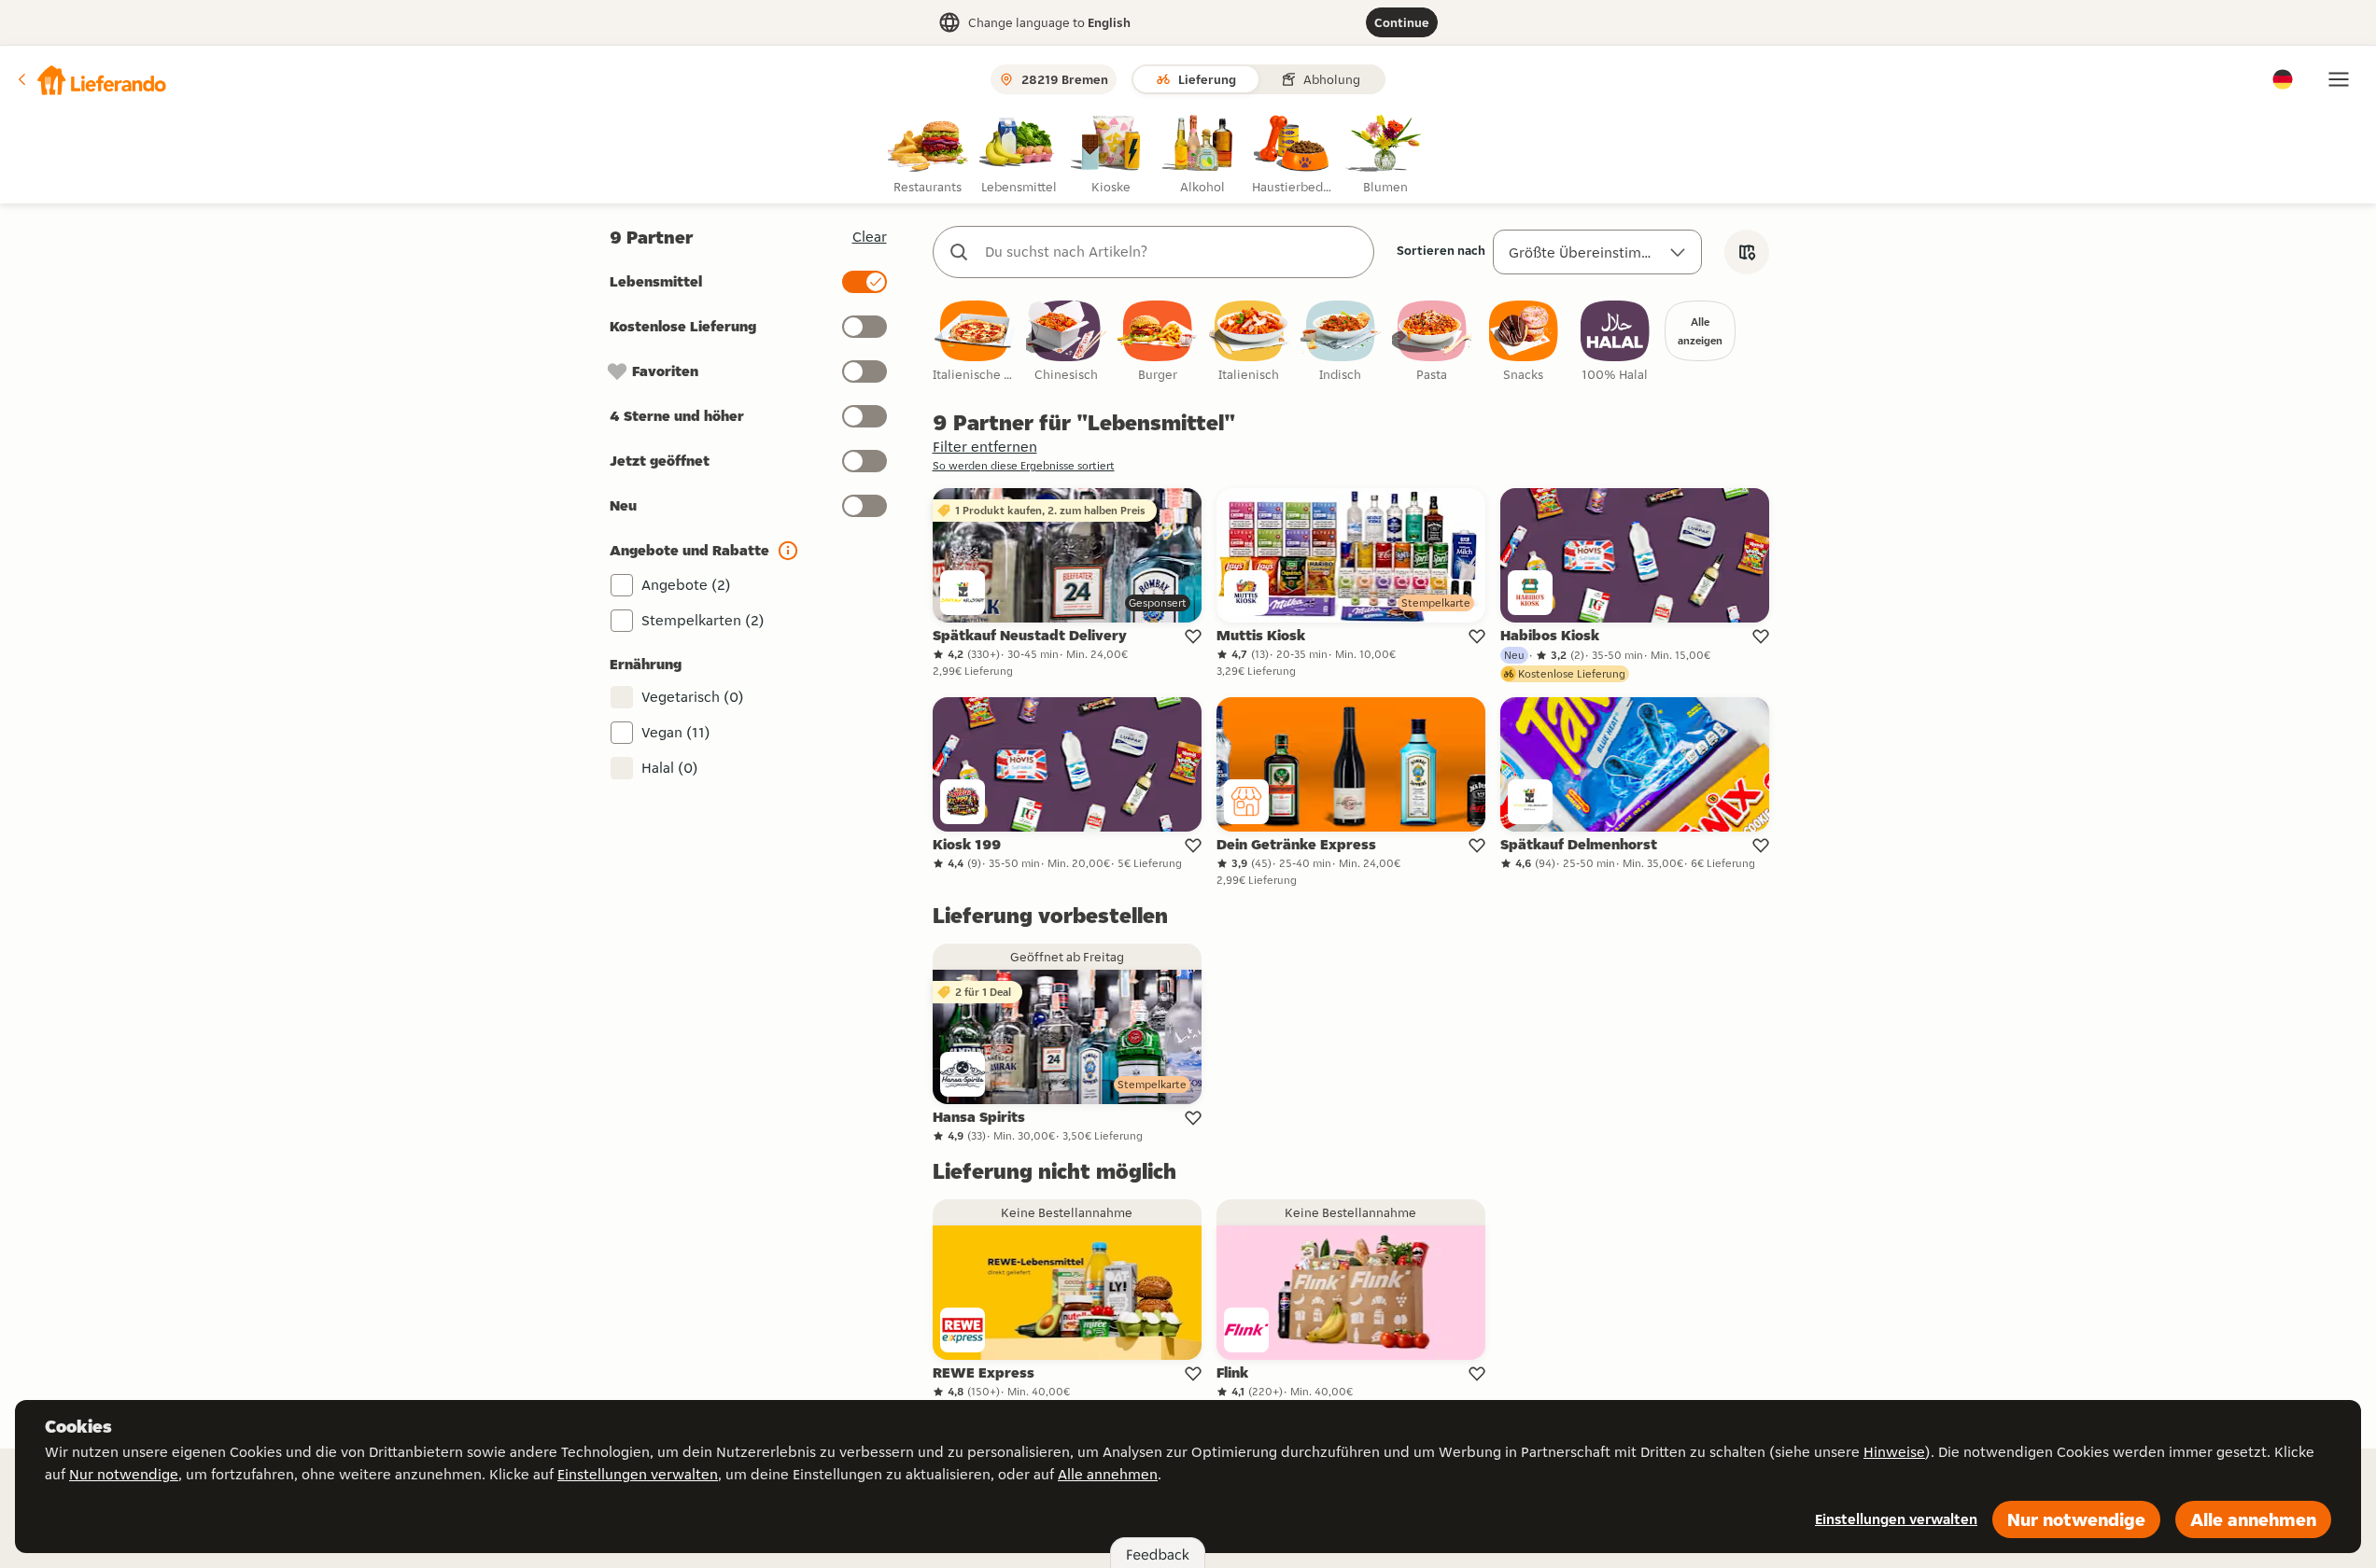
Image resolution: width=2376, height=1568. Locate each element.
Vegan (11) (676, 732)
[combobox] (1172, 252)
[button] (91, 79)
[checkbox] (975, 342)
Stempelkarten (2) (703, 620)
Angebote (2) (686, 585)
